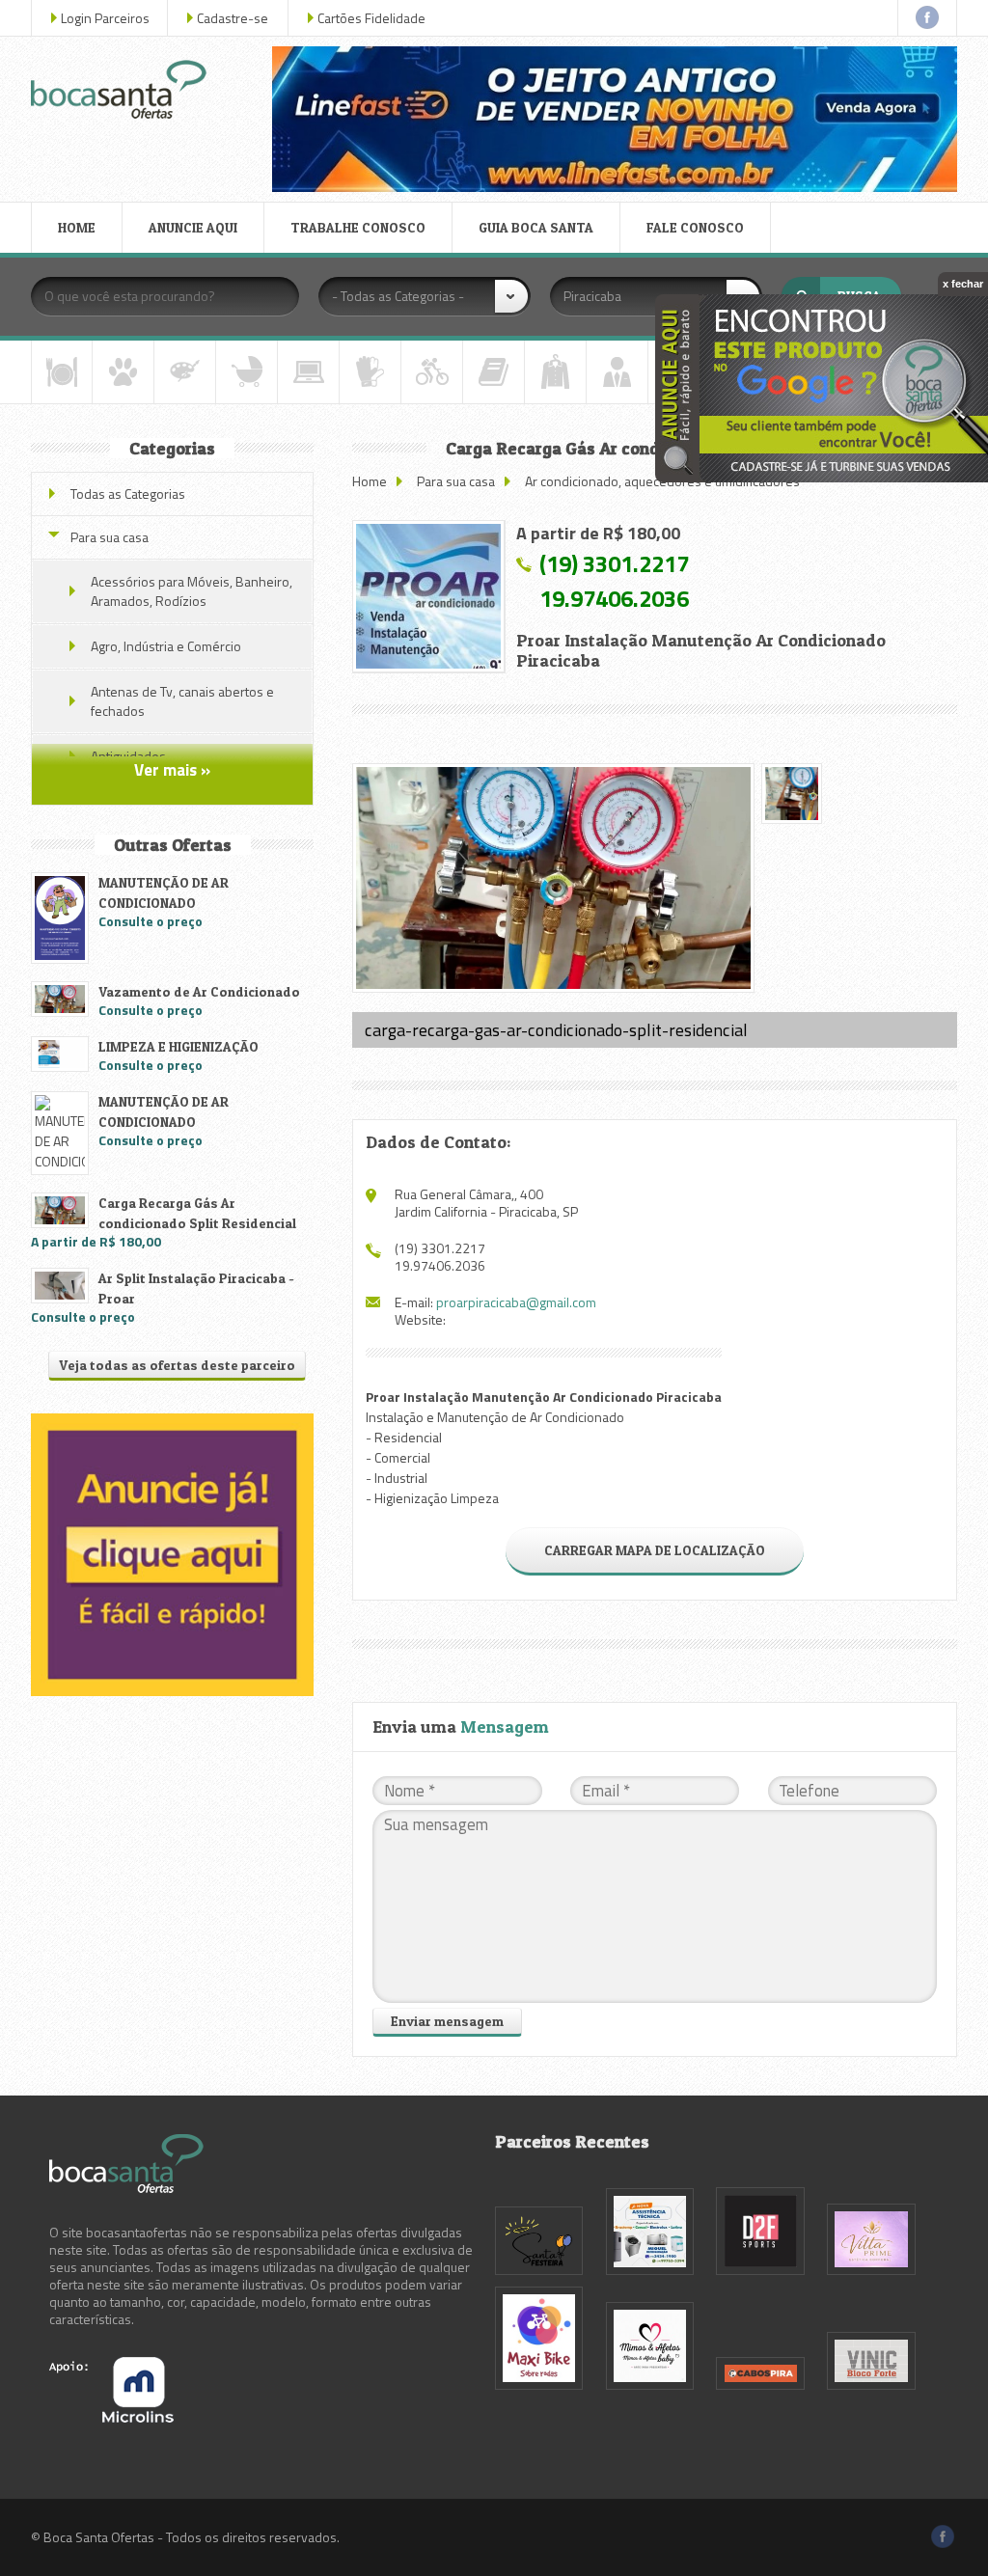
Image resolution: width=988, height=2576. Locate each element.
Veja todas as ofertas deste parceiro (177, 1365)
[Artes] (185, 372)
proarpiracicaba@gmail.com (516, 1302)
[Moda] (555, 372)
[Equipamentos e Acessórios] (370, 372)
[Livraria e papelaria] (494, 372)
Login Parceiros (105, 18)
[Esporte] (432, 372)
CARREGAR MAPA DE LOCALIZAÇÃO (655, 1550)
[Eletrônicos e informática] (308, 372)
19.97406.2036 (614, 598)
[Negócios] (617, 372)
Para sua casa (456, 481)
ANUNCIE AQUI (193, 227)
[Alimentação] (62, 372)
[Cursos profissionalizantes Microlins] (111, 2417)
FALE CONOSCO (695, 227)
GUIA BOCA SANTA (536, 227)
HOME (77, 227)
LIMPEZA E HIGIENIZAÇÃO (178, 1046)
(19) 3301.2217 (614, 563)
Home (370, 481)
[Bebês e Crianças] (247, 372)
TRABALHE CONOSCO (358, 227)
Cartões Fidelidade (371, 18)
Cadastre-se (233, 18)
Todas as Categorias (128, 493)
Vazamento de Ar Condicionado (199, 991)
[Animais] (123, 372)
